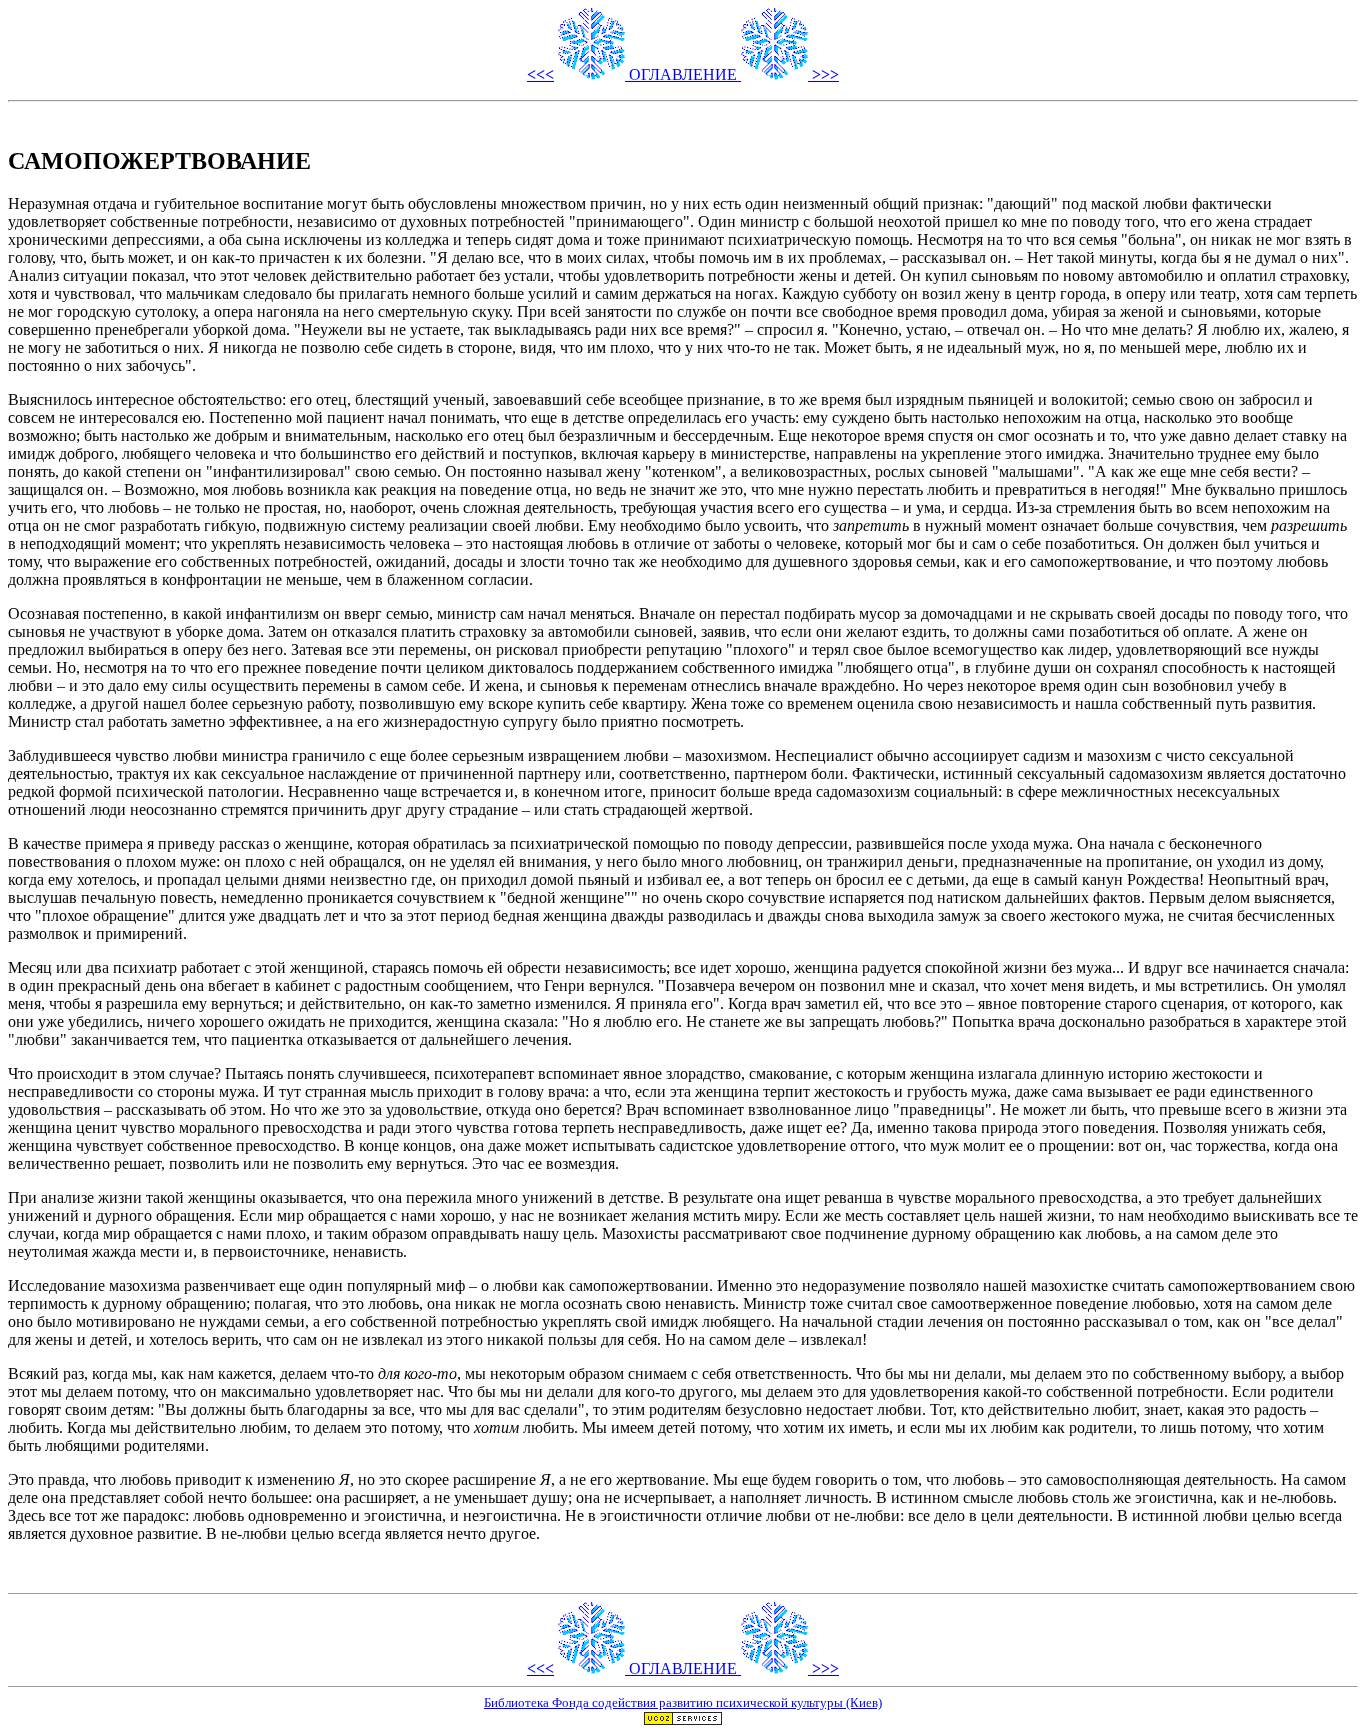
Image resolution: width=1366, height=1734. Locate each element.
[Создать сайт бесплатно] (683, 1720)
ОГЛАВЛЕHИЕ (683, 74)
